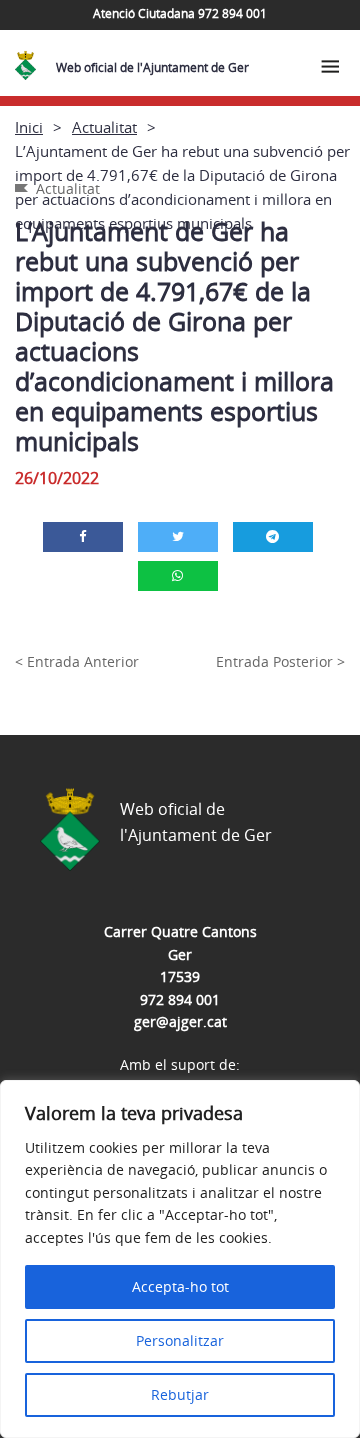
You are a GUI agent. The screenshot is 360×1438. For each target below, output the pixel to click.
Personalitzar (180, 1340)
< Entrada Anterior (77, 661)
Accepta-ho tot (180, 1286)
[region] (180, 1259)
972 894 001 (180, 999)
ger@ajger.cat (180, 1021)
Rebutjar (180, 1394)
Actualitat (104, 127)
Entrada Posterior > (280, 661)
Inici (29, 127)
